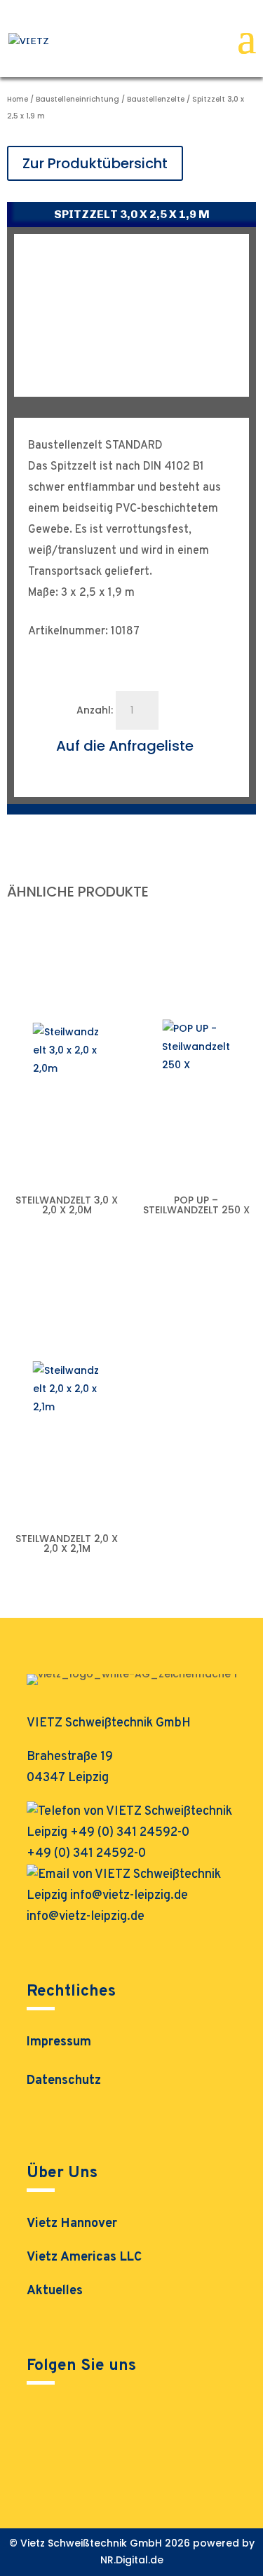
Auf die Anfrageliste (125, 746)
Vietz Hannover (72, 2224)
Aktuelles (55, 2291)
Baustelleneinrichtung (77, 99)
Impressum (59, 2044)
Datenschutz (64, 2083)
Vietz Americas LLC (84, 2257)
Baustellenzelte (156, 99)
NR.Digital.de (132, 2560)
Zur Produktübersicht (95, 163)
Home (18, 99)
